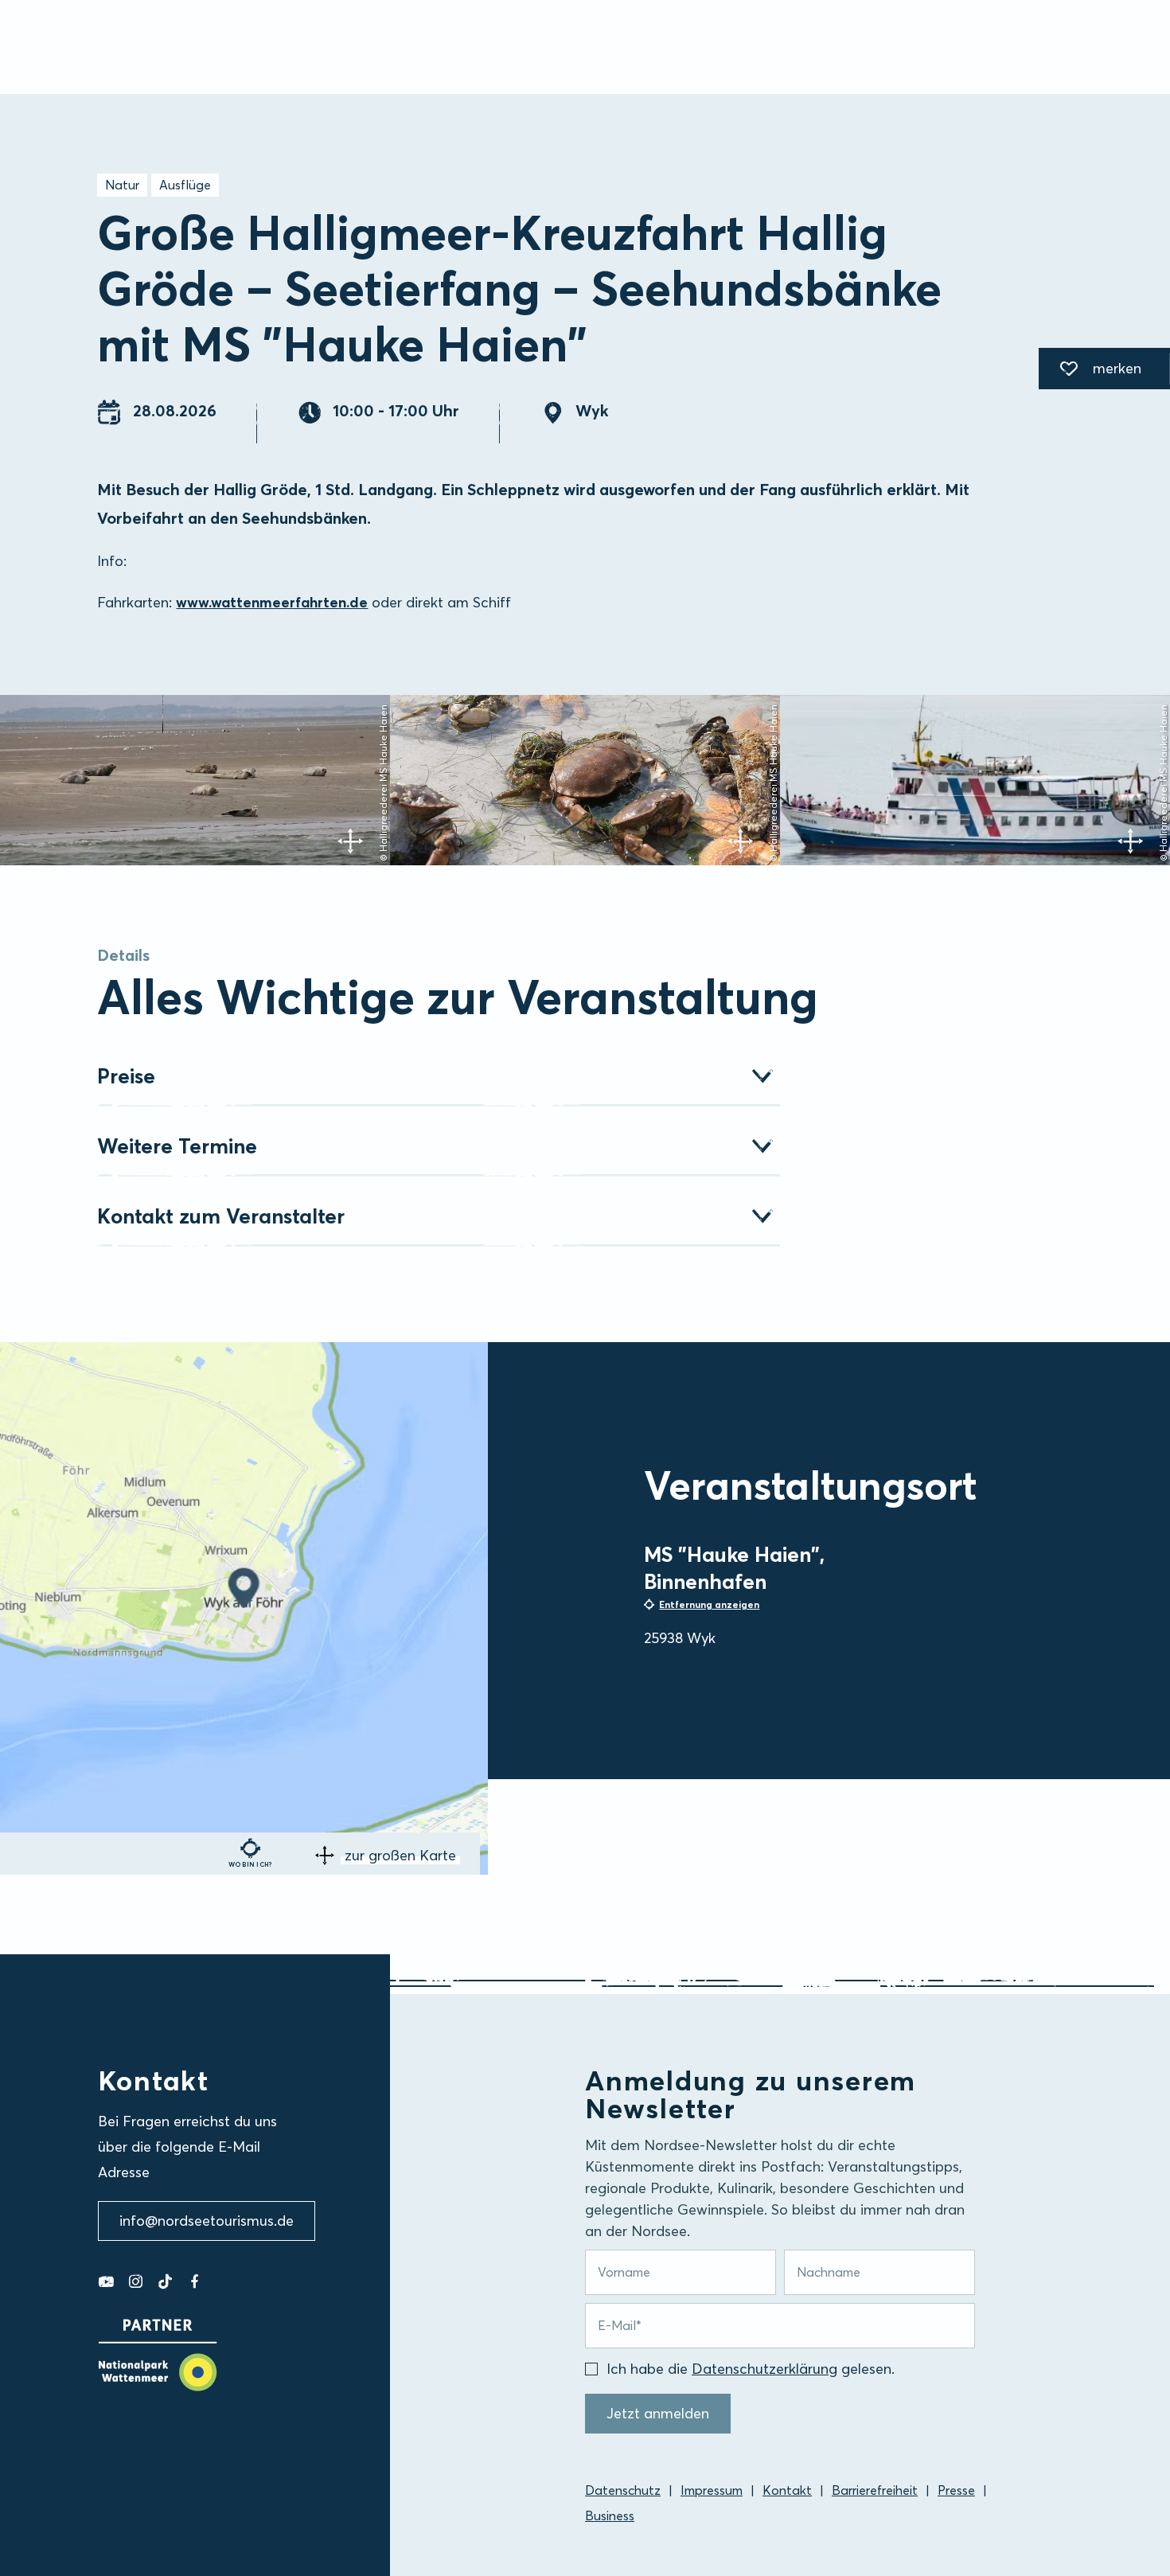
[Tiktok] (165, 2281)
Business (610, 2516)
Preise (126, 1076)
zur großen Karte (400, 1855)
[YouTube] (106, 2281)
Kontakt (787, 2490)
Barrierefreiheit (875, 2490)
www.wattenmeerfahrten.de (272, 602)
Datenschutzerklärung (764, 2369)
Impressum (712, 2490)
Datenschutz (623, 2490)
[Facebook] (195, 2281)
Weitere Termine (177, 1146)
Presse (956, 2490)
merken (1090, 371)
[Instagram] (136, 2281)
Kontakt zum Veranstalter (221, 1216)
